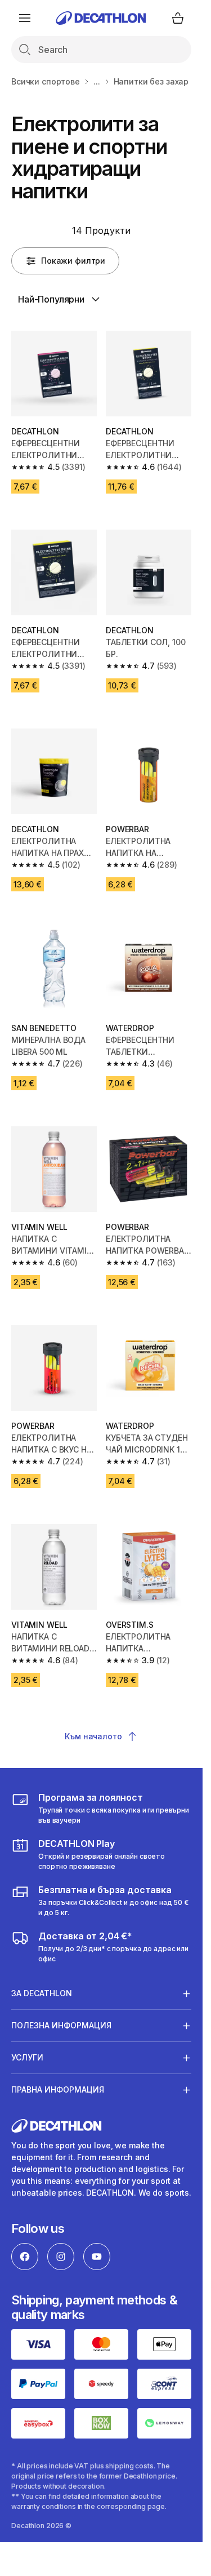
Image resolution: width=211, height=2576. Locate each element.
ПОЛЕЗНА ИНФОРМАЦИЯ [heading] (61, 2025)
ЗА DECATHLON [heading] (42, 1993)
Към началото (93, 1736)
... (97, 81)
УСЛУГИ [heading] (27, 2057)
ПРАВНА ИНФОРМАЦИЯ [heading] (58, 2089)
